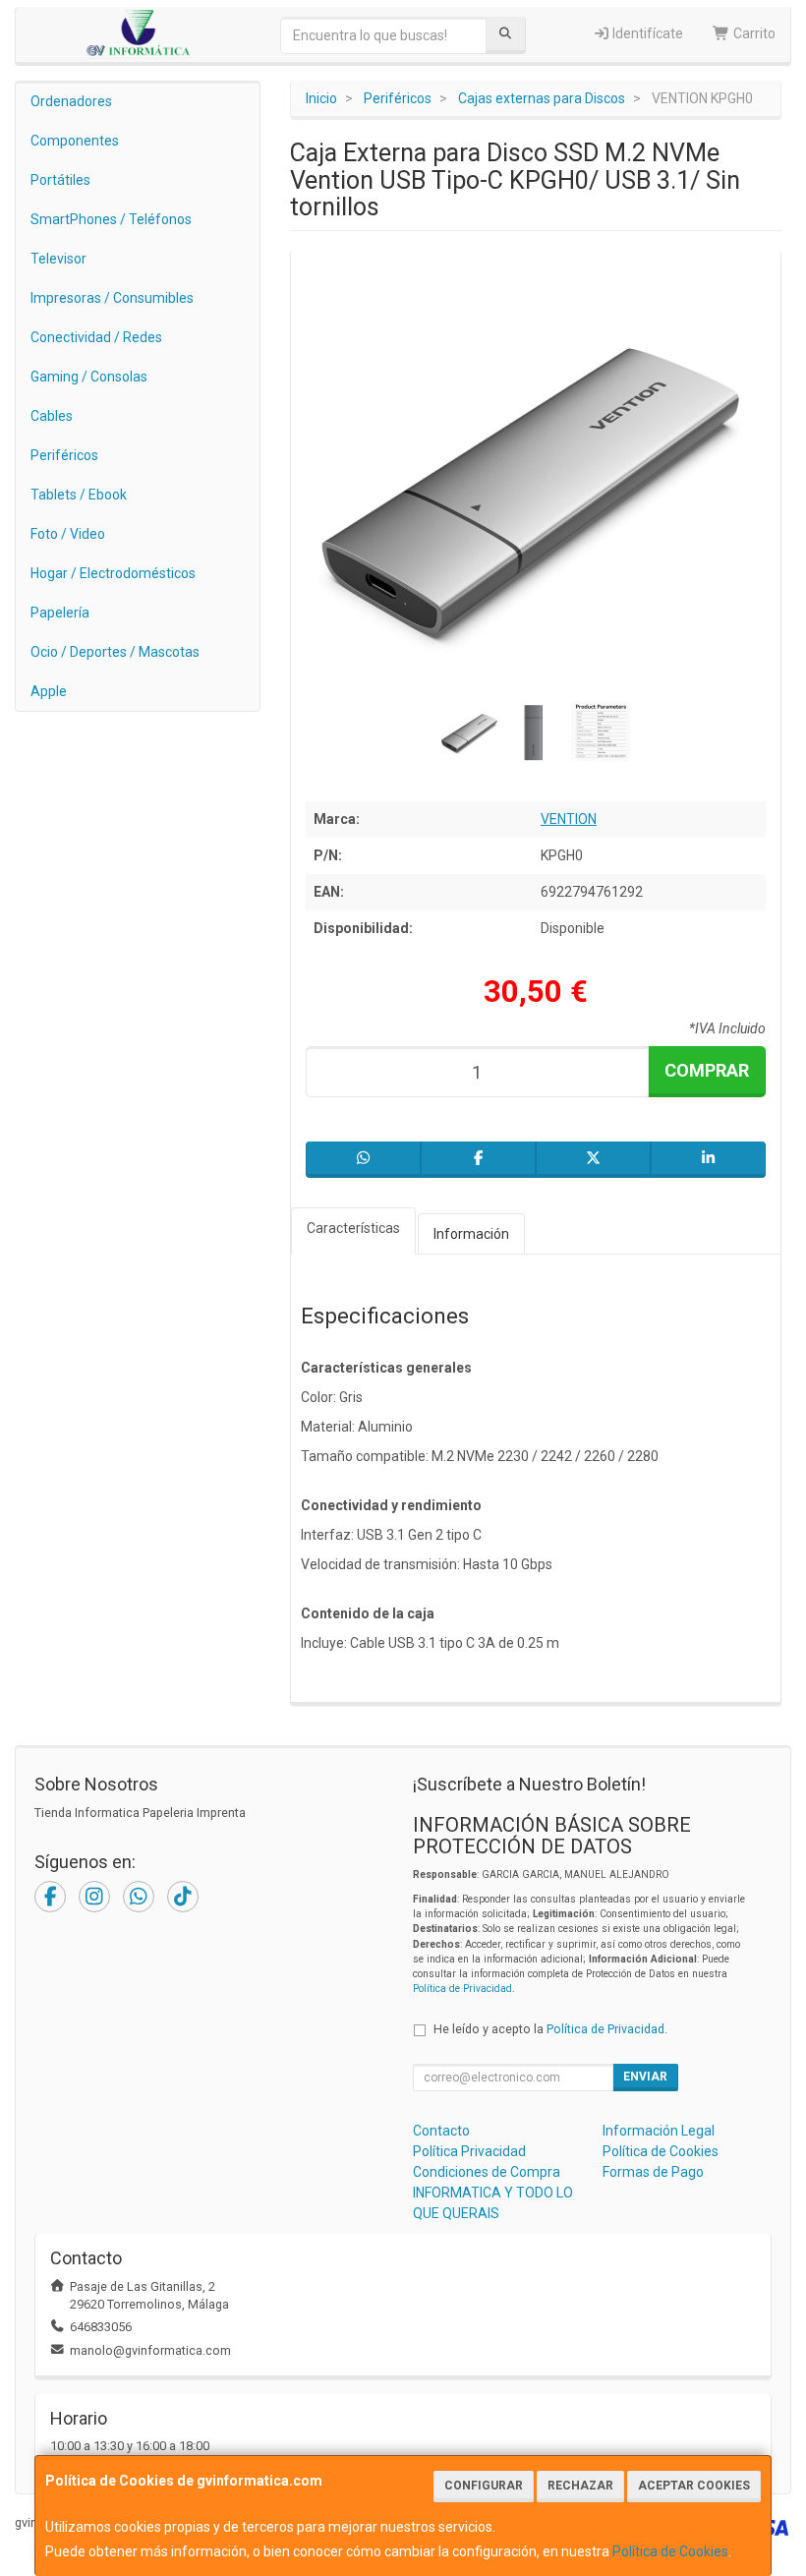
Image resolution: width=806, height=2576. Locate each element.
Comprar (707, 1070)
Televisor (58, 259)
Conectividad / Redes (96, 337)
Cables (52, 416)
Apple (49, 691)
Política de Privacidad (462, 1989)
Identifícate (646, 33)
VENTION (569, 819)
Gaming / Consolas (89, 377)
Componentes (75, 141)
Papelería (60, 613)
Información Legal (659, 2131)
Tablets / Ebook (79, 495)
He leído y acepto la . (550, 2029)
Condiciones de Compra (487, 2172)
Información (471, 1234)
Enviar (645, 2077)
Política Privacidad (469, 2151)
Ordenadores (71, 101)
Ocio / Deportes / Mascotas (115, 652)
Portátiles (60, 180)
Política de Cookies (670, 2551)
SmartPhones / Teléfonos (111, 219)
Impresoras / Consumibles (112, 298)
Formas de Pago (653, 2172)
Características (353, 1228)
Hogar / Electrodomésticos (113, 573)
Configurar (484, 2486)
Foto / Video (68, 534)
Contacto (441, 2131)
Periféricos (64, 455)
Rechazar (580, 2486)
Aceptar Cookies (694, 2486)
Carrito (753, 33)
